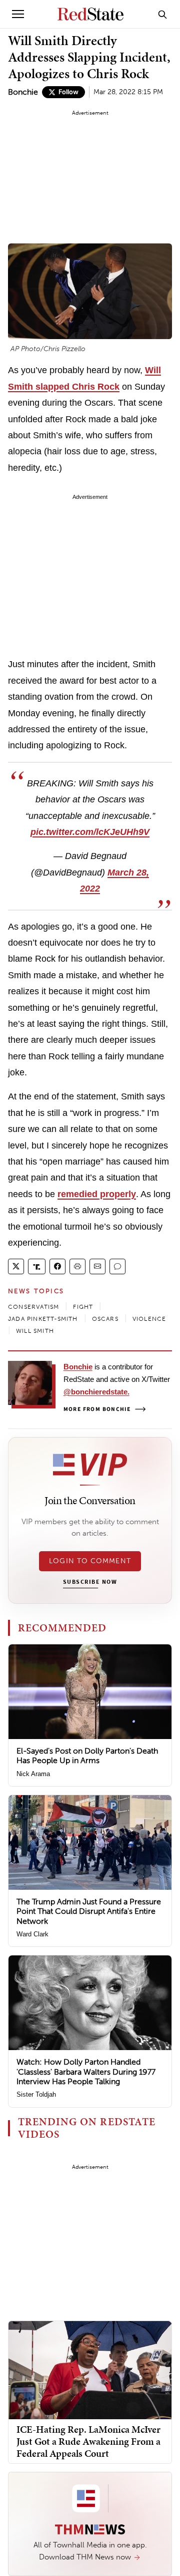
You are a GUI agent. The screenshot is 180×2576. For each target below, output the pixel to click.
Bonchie (23, 92)
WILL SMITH (35, 1331)
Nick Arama (33, 1774)
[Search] (162, 14)
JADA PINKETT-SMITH (43, 1319)
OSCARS (105, 1319)
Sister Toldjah (36, 2094)
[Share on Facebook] (57, 1266)
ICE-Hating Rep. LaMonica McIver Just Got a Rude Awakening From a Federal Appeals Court (88, 2441)
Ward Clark (32, 1934)
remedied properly (97, 1194)
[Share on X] (16, 1266)
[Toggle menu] (18, 14)
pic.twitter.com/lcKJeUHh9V (90, 832)
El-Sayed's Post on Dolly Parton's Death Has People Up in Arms (87, 1756)
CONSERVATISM (33, 1307)
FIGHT (83, 1307)
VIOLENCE (149, 1319)
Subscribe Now (90, 1582)
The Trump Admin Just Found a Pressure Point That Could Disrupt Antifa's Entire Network (89, 1911)
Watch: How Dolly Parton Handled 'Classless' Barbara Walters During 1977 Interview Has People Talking (86, 2071)
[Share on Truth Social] (37, 1266)
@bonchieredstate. (96, 1392)
